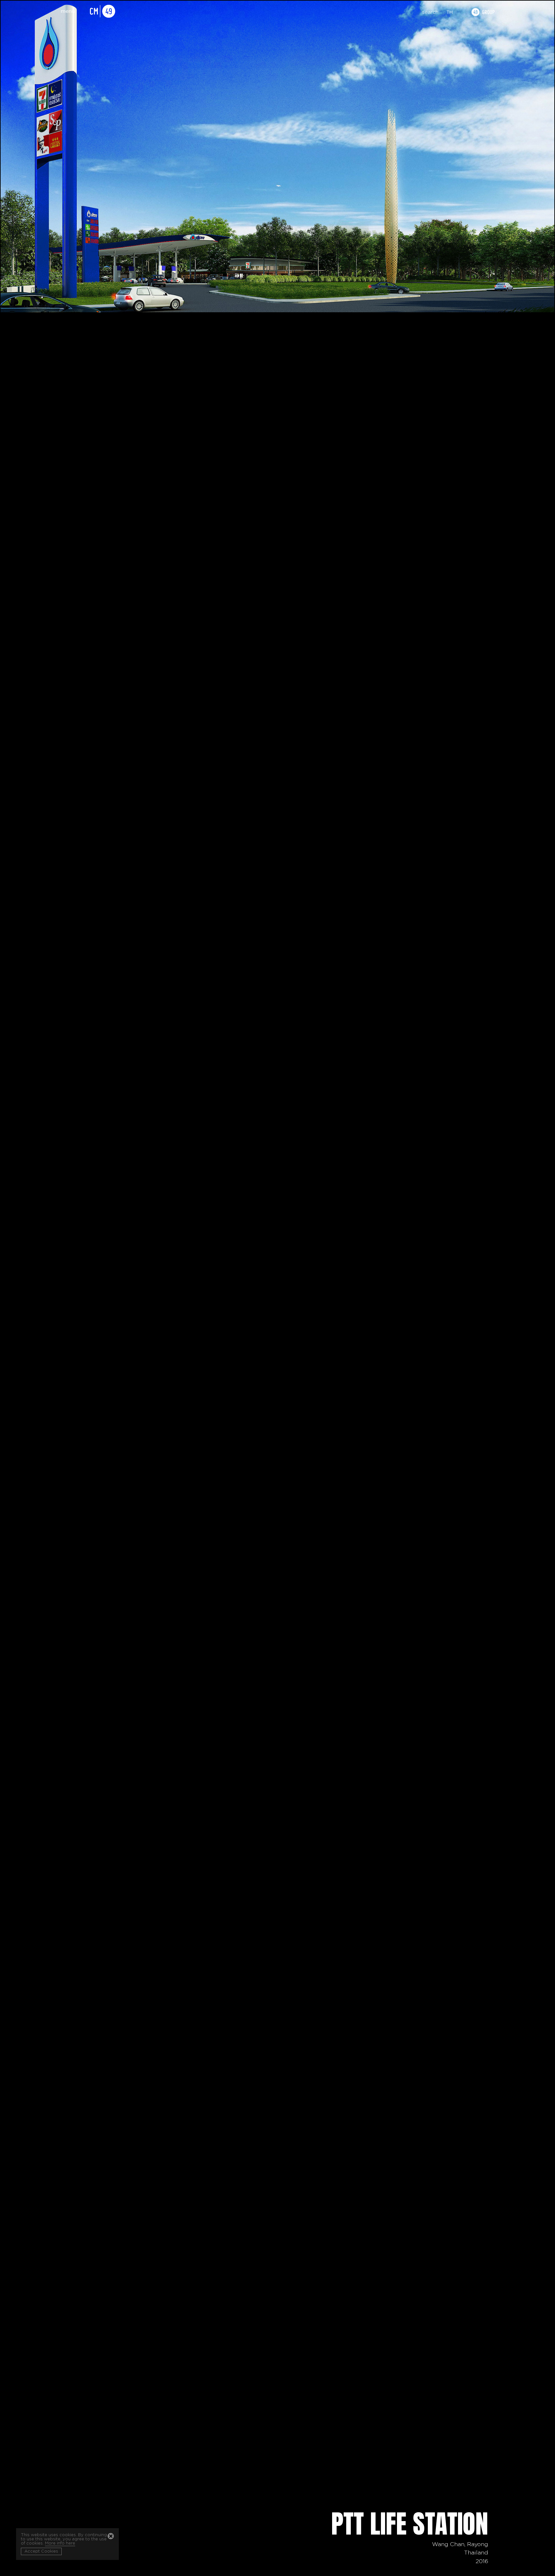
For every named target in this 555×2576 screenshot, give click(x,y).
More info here (60, 2543)
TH (450, 13)
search (430, 12)
